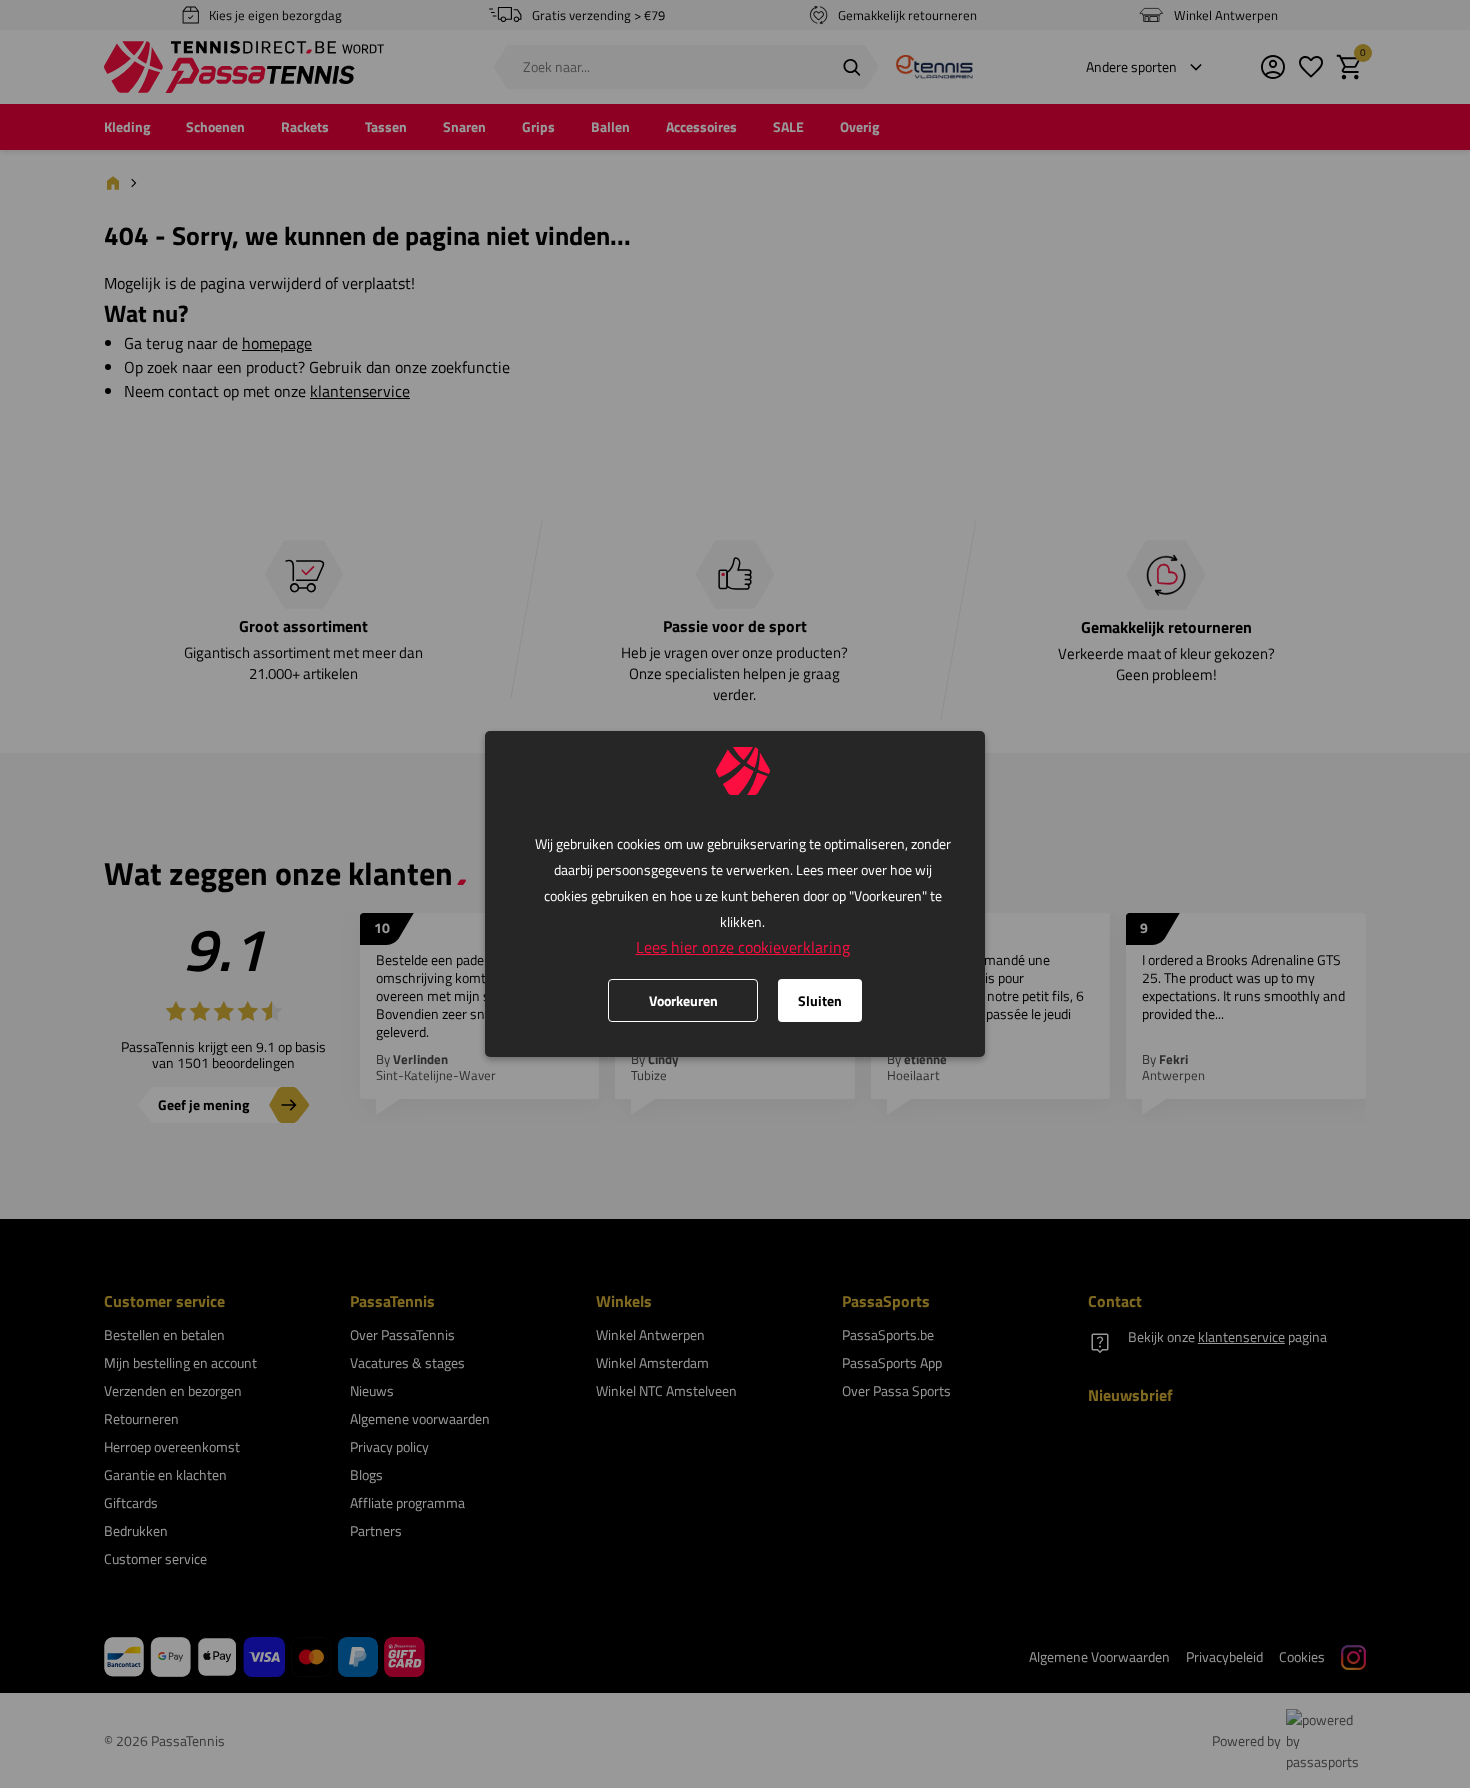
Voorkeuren (683, 1000)
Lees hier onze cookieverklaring (743, 947)
